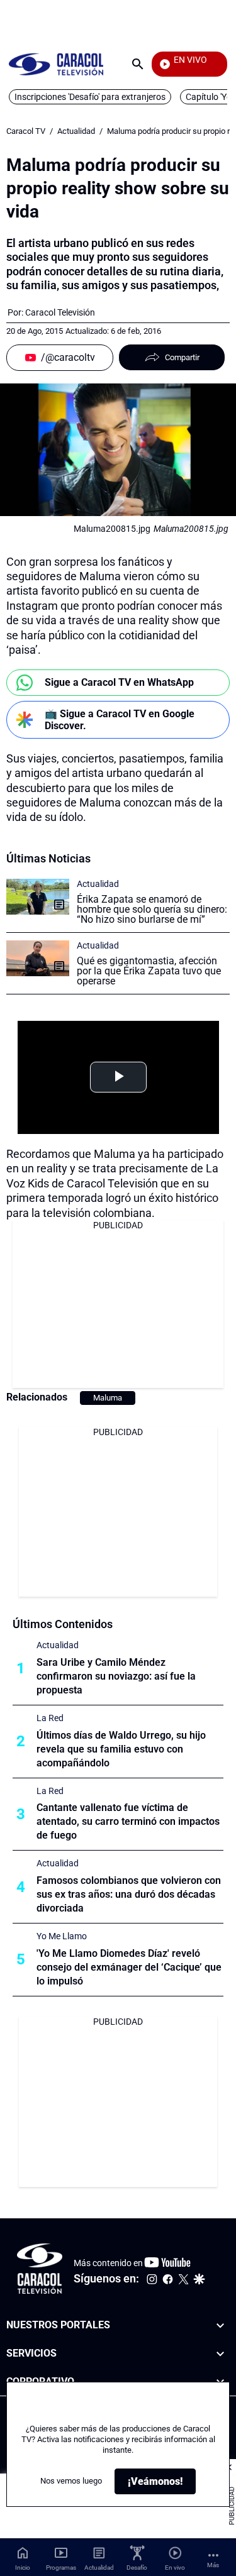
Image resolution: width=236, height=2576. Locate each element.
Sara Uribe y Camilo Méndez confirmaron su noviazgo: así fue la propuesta (116, 1676)
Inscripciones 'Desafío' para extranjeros (90, 97)
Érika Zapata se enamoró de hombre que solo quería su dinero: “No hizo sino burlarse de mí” (152, 909)
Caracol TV (26, 131)
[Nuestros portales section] (220, 2326)
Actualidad (76, 131)
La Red (50, 1718)
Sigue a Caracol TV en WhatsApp (119, 682)
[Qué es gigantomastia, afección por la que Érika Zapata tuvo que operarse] (38, 958)
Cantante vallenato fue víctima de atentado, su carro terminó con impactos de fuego (128, 1821)
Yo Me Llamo (62, 1936)
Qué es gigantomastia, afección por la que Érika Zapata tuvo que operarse (149, 971)
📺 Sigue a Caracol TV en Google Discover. (120, 720)
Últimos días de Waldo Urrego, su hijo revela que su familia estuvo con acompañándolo (121, 1749)
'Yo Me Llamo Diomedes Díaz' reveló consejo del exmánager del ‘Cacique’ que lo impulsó (129, 1967)
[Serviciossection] (220, 2353)
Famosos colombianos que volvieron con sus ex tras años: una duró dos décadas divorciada (129, 1894)
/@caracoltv (68, 357)
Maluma (108, 1398)
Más (213, 2565)
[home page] (56, 64)
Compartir (182, 357)
